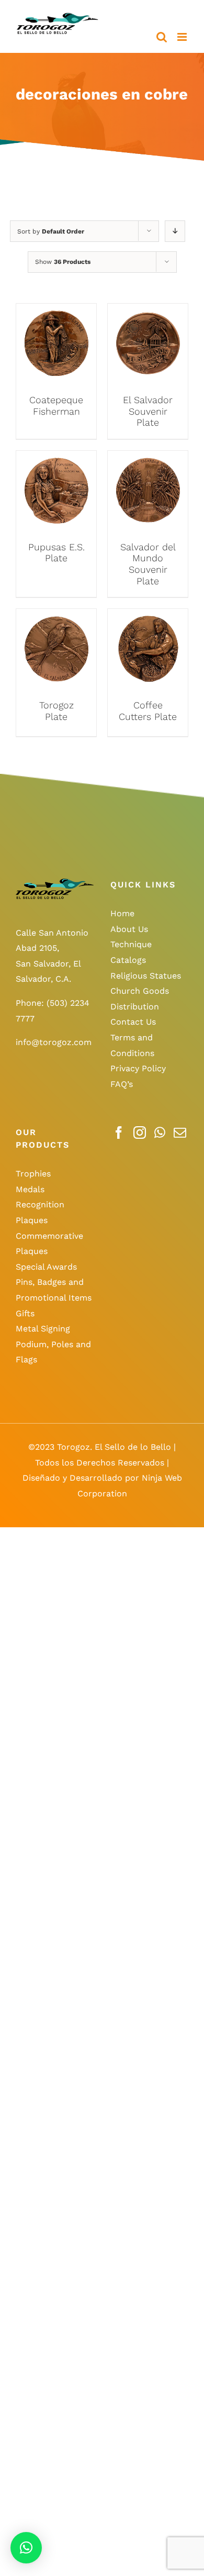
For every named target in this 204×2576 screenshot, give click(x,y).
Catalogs (128, 960)
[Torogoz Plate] (56, 617)
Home (122, 913)
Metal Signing (43, 1329)
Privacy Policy (138, 1068)
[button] (26, 2548)
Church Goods (140, 991)
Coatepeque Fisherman (56, 406)
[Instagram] (140, 1132)
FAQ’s (122, 1084)
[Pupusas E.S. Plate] (56, 458)
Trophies (33, 1174)
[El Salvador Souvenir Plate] (148, 311)
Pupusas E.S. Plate (56, 553)
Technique (131, 944)
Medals (30, 1189)
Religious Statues (146, 976)
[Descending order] (175, 231)
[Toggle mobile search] (162, 37)
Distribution (135, 1007)
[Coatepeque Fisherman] (56, 311)
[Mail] (180, 1132)
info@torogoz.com (54, 1042)
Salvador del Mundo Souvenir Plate (148, 564)
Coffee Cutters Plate (148, 711)
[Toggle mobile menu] (183, 37)
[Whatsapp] (160, 1132)
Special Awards (46, 1267)
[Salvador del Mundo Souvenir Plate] (148, 458)
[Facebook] (119, 1132)
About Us (129, 929)
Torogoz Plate (56, 711)
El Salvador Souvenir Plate (148, 411)
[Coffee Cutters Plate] (148, 617)
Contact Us (133, 1022)
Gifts (25, 1313)
